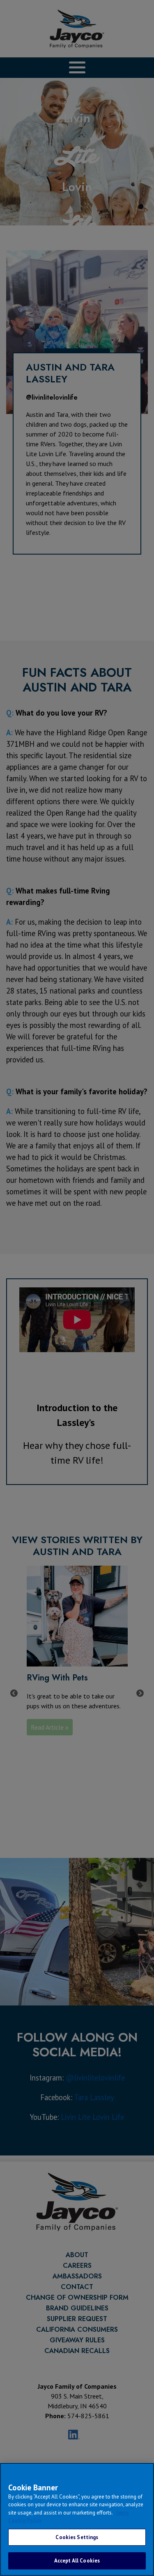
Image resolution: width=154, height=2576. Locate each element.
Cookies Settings (77, 2537)
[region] (77, 2519)
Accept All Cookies (77, 2561)
